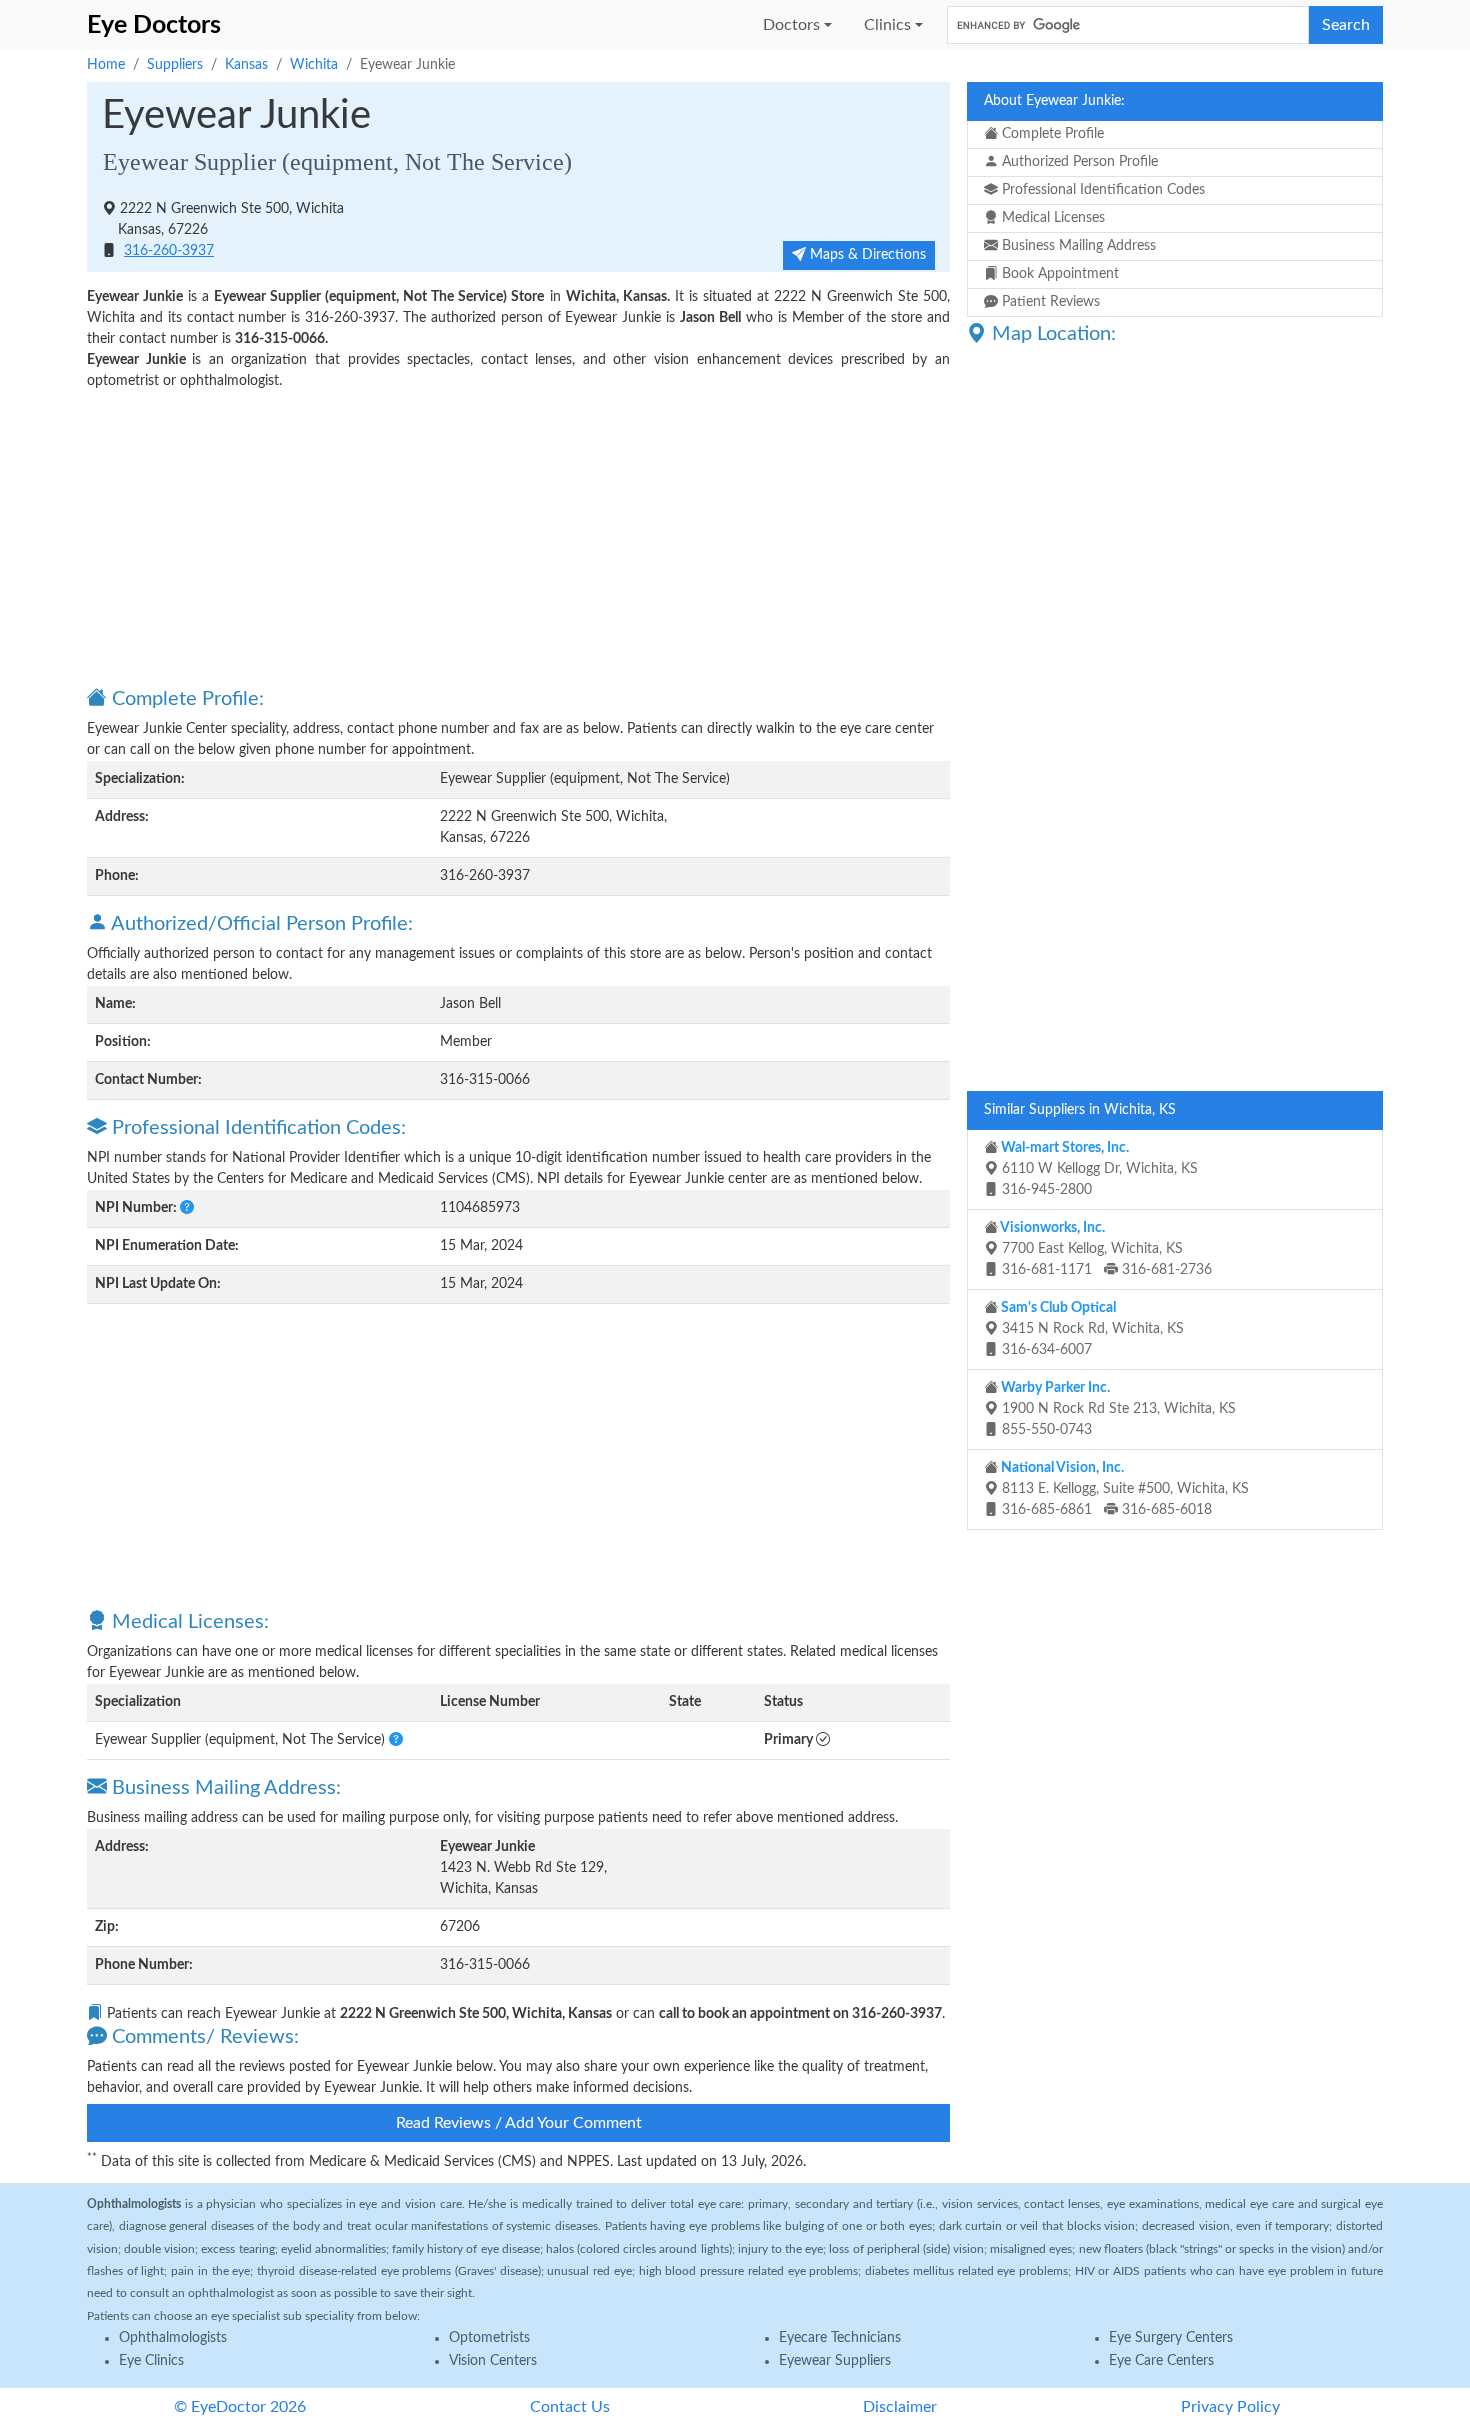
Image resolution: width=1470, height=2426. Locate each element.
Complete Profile (1051, 134)
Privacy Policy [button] (1230, 2407)
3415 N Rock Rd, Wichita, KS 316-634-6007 (1091, 1329)
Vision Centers (493, 2361)
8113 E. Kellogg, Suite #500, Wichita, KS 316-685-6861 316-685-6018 (1123, 1489)
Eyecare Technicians (840, 2338)
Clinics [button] (887, 25)
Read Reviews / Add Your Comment (519, 2123)
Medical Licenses (1051, 218)
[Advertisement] (518, 537)
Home (106, 65)
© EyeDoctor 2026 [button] (240, 2407)
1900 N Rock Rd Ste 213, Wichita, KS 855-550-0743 (1117, 1409)
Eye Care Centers (1161, 2361)
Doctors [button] (791, 25)
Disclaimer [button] (900, 2407)
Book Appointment (1058, 274)
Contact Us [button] (570, 2407)
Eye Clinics (151, 2361)
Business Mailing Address (1077, 246)
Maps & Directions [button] (866, 255)
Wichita (314, 65)
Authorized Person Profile (1078, 162)
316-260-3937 (169, 251)
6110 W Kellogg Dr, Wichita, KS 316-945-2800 (1098, 1169)
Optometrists (489, 2338)
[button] (187, 1208)
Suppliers (175, 65)
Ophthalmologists (173, 2338)
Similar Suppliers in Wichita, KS (1080, 1110)
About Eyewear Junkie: (1054, 101)
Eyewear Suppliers (835, 2361)
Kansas (246, 65)
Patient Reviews (1049, 302)
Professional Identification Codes (1101, 190)
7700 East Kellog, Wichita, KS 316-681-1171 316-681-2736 (1105, 1249)
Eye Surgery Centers (1171, 2338)
